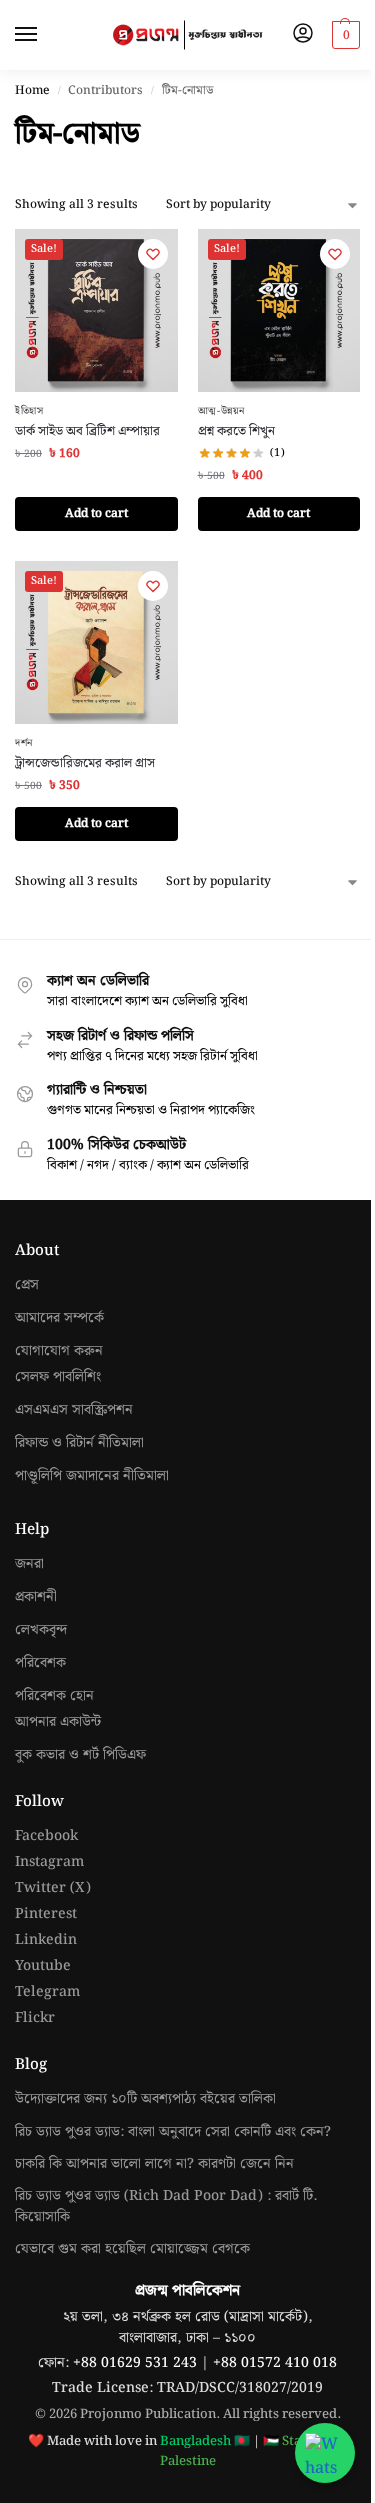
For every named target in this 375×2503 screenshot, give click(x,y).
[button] (343, 35)
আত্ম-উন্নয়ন (221, 411)
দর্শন (24, 743)
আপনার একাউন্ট (58, 1722)
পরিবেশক (40, 1663)
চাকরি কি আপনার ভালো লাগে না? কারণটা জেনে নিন (154, 2164)
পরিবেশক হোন (54, 1696)
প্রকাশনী (36, 1597)
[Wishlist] (153, 254)
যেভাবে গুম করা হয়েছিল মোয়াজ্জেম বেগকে (132, 2249)
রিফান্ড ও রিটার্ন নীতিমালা (79, 1443)
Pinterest (46, 1914)
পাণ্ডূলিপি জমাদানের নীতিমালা (92, 1476)
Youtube (43, 1966)
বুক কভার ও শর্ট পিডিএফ (80, 1755)
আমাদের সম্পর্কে (59, 1318)
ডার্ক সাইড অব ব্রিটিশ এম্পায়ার (87, 432)
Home (32, 90)
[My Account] (303, 35)
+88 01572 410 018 (275, 2363)
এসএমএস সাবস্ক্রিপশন (74, 1410)
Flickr (35, 2018)
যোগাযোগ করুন (59, 1351)
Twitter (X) (53, 1888)
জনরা (29, 1564)
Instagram (49, 1862)
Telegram (47, 1992)
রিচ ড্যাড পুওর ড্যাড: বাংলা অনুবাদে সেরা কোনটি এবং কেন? (173, 2132)
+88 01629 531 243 (137, 2363)
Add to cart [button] (96, 513)
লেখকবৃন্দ (41, 1630)
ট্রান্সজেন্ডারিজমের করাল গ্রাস (85, 764)
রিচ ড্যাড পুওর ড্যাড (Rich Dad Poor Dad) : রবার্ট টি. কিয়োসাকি (166, 2206)
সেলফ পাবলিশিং (58, 1377)
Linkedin (46, 1940)
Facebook (46, 1836)
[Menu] (45, 35)
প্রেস (27, 1285)
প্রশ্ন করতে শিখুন (236, 432)
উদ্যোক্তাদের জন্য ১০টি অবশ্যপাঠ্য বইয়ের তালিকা (145, 2099)
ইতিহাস (29, 411)
